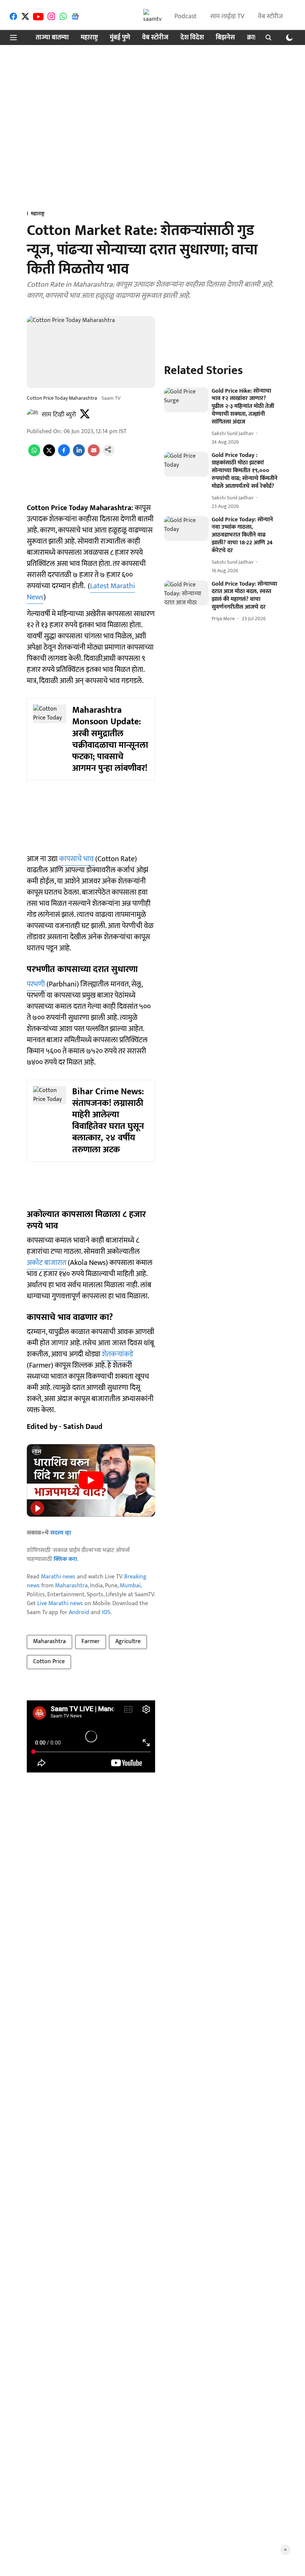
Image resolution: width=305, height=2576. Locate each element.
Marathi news (58, 1577)
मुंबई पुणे (120, 38)
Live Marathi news (60, 1603)
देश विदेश (192, 38)
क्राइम (254, 38)
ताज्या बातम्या (52, 38)
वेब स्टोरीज (270, 16)
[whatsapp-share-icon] (34, 455)
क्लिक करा (65, 1559)
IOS (106, 1612)
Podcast (186, 16)
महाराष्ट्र (89, 38)
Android (79, 1612)
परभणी (37, 984)
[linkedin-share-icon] (79, 455)
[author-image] (33, 415)
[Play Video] (91, 1480)
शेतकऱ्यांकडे (118, 1354)
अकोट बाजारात (46, 1263)
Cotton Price (49, 1661)
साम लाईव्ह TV (227, 16)
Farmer (91, 1641)
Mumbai (130, 1586)
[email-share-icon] (94, 455)
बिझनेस (225, 38)
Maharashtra (71, 1586)
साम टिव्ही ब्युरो (59, 415)
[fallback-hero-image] (186, 400)
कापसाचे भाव (77, 859)
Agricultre (128, 1641)
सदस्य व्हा (61, 1533)
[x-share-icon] (49, 455)
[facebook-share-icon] (64, 455)
